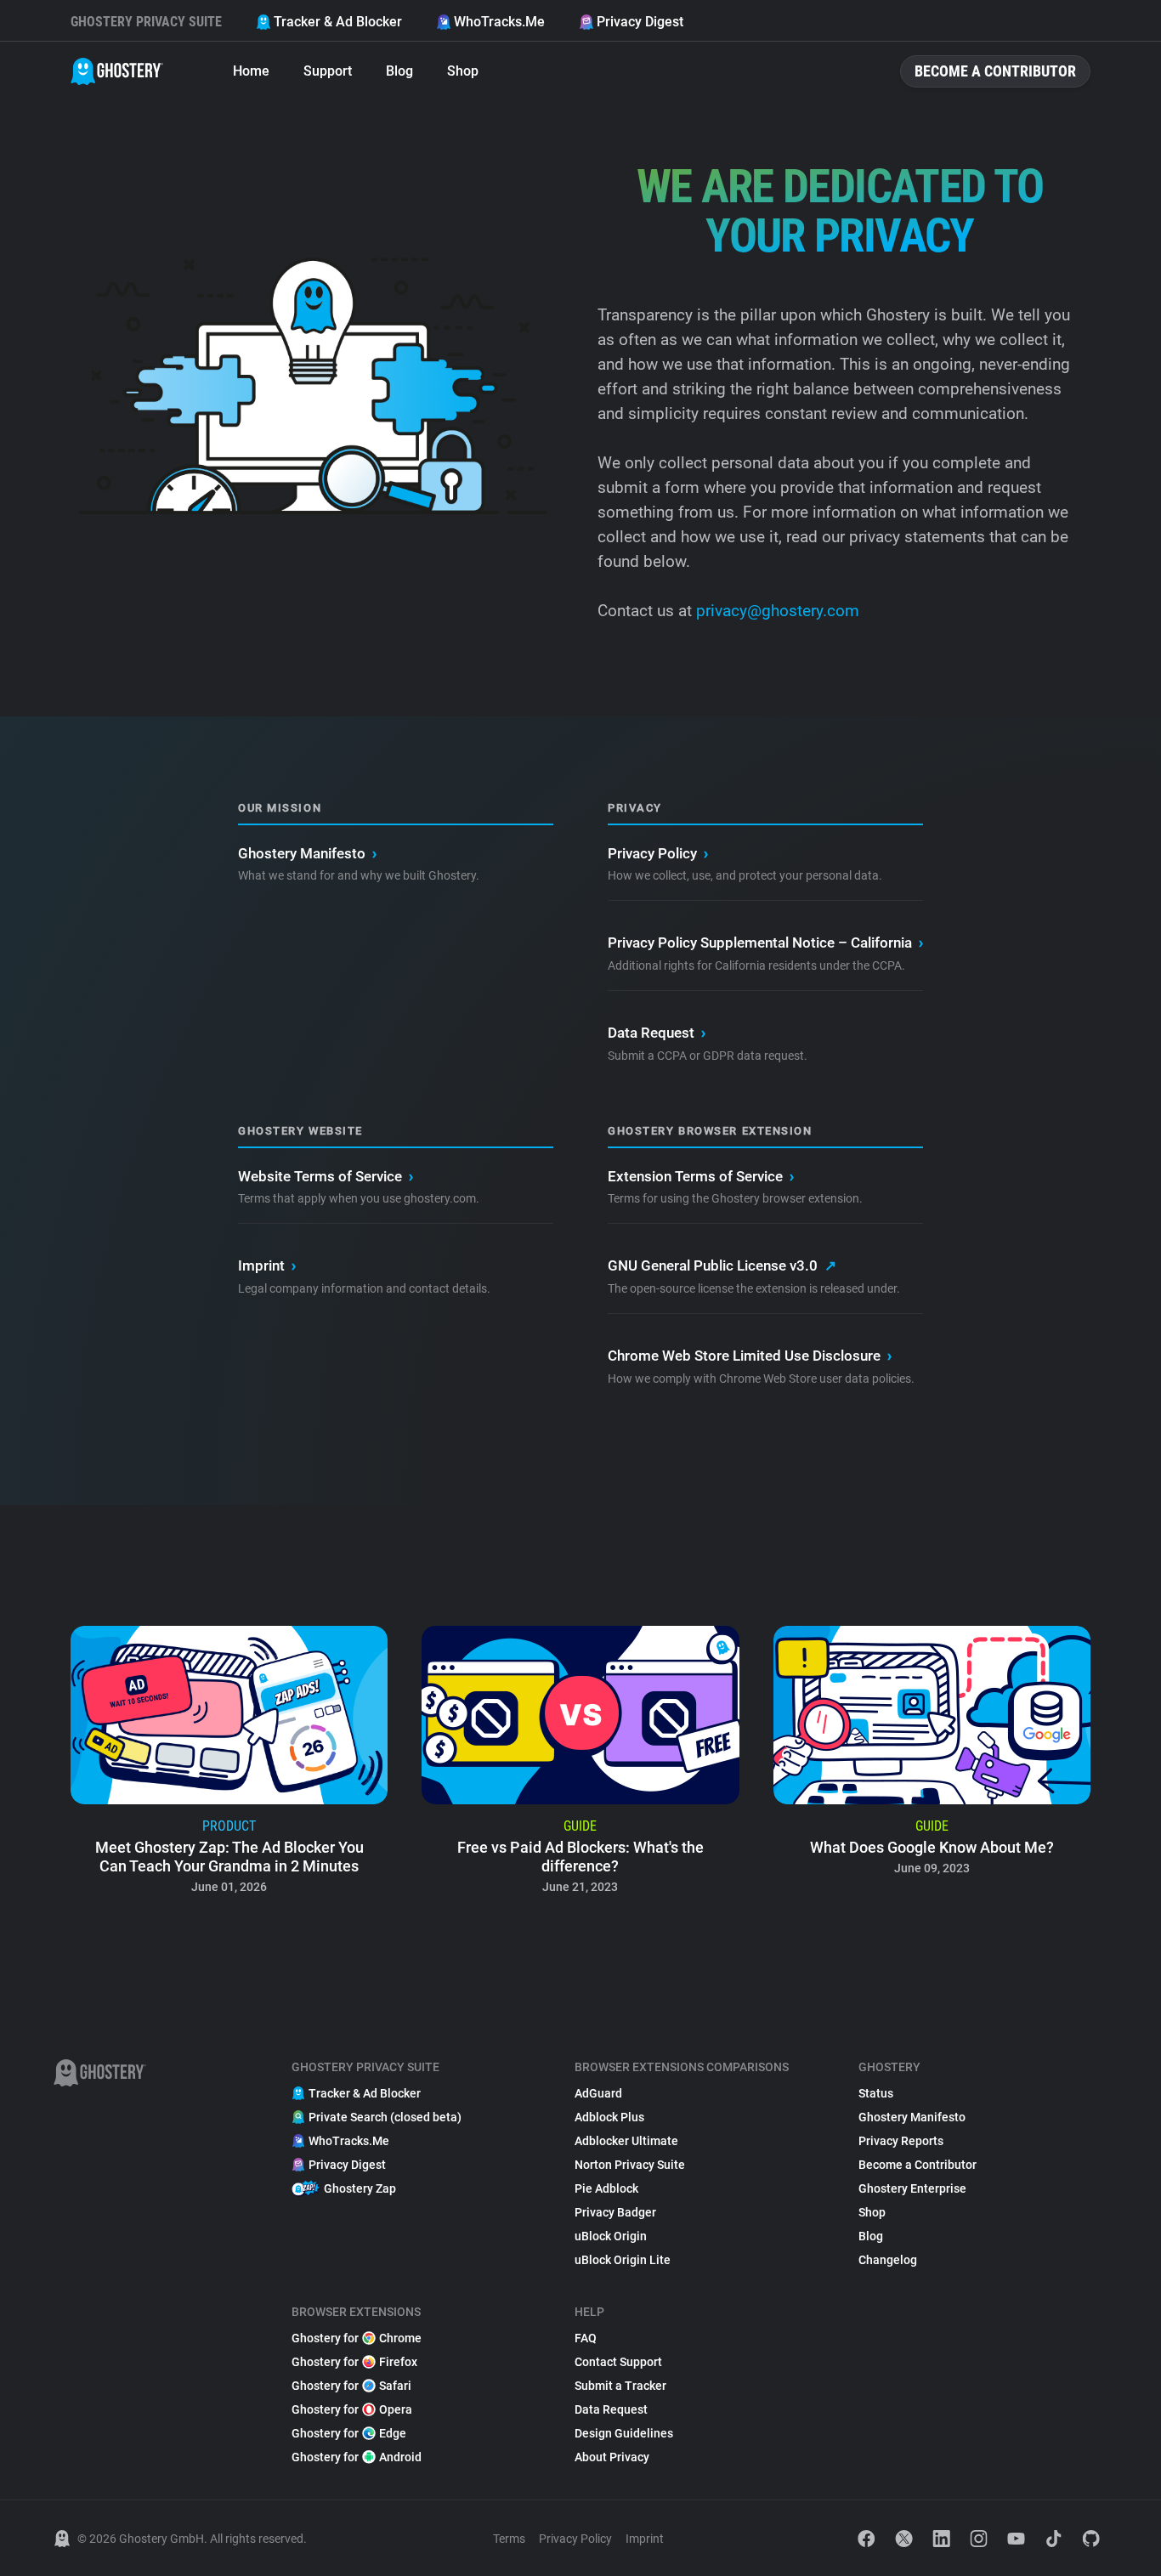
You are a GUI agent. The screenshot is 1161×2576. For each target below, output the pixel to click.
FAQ (586, 2338)
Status (876, 2093)
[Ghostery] (117, 71)
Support (328, 71)
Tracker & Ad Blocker (338, 22)
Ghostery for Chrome (357, 2338)
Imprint (267, 1265)
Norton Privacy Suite (630, 2165)
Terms (509, 2539)
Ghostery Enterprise (912, 2188)
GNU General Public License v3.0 (722, 1265)
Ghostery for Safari (351, 2386)
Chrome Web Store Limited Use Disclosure (750, 1356)
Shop (463, 71)
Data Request (657, 1033)
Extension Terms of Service (701, 1176)
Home (251, 71)
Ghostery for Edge (349, 2433)
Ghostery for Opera (352, 2409)
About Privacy (612, 2457)
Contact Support (618, 2362)
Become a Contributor (995, 71)
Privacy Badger (615, 2212)
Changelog (888, 2260)
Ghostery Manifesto (307, 853)
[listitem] (229, 1765)
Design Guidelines (624, 2433)
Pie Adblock (606, 2188)
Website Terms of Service (326, 1176)
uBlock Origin (611, 2236)
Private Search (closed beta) (385, 2117)
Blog (399, 71)
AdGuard (598, 2093)
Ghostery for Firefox (354, 2362)
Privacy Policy (658, 853)
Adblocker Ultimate (626, 2141)
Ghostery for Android (357, 2457)
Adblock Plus (609, 2117)
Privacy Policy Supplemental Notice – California (765, 943)
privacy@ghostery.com (776, 611)
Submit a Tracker (620, 2386)
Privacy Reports (901, 2141)
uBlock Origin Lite (623, 2260)
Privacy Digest (640, 22)
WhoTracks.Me (499, 22)
